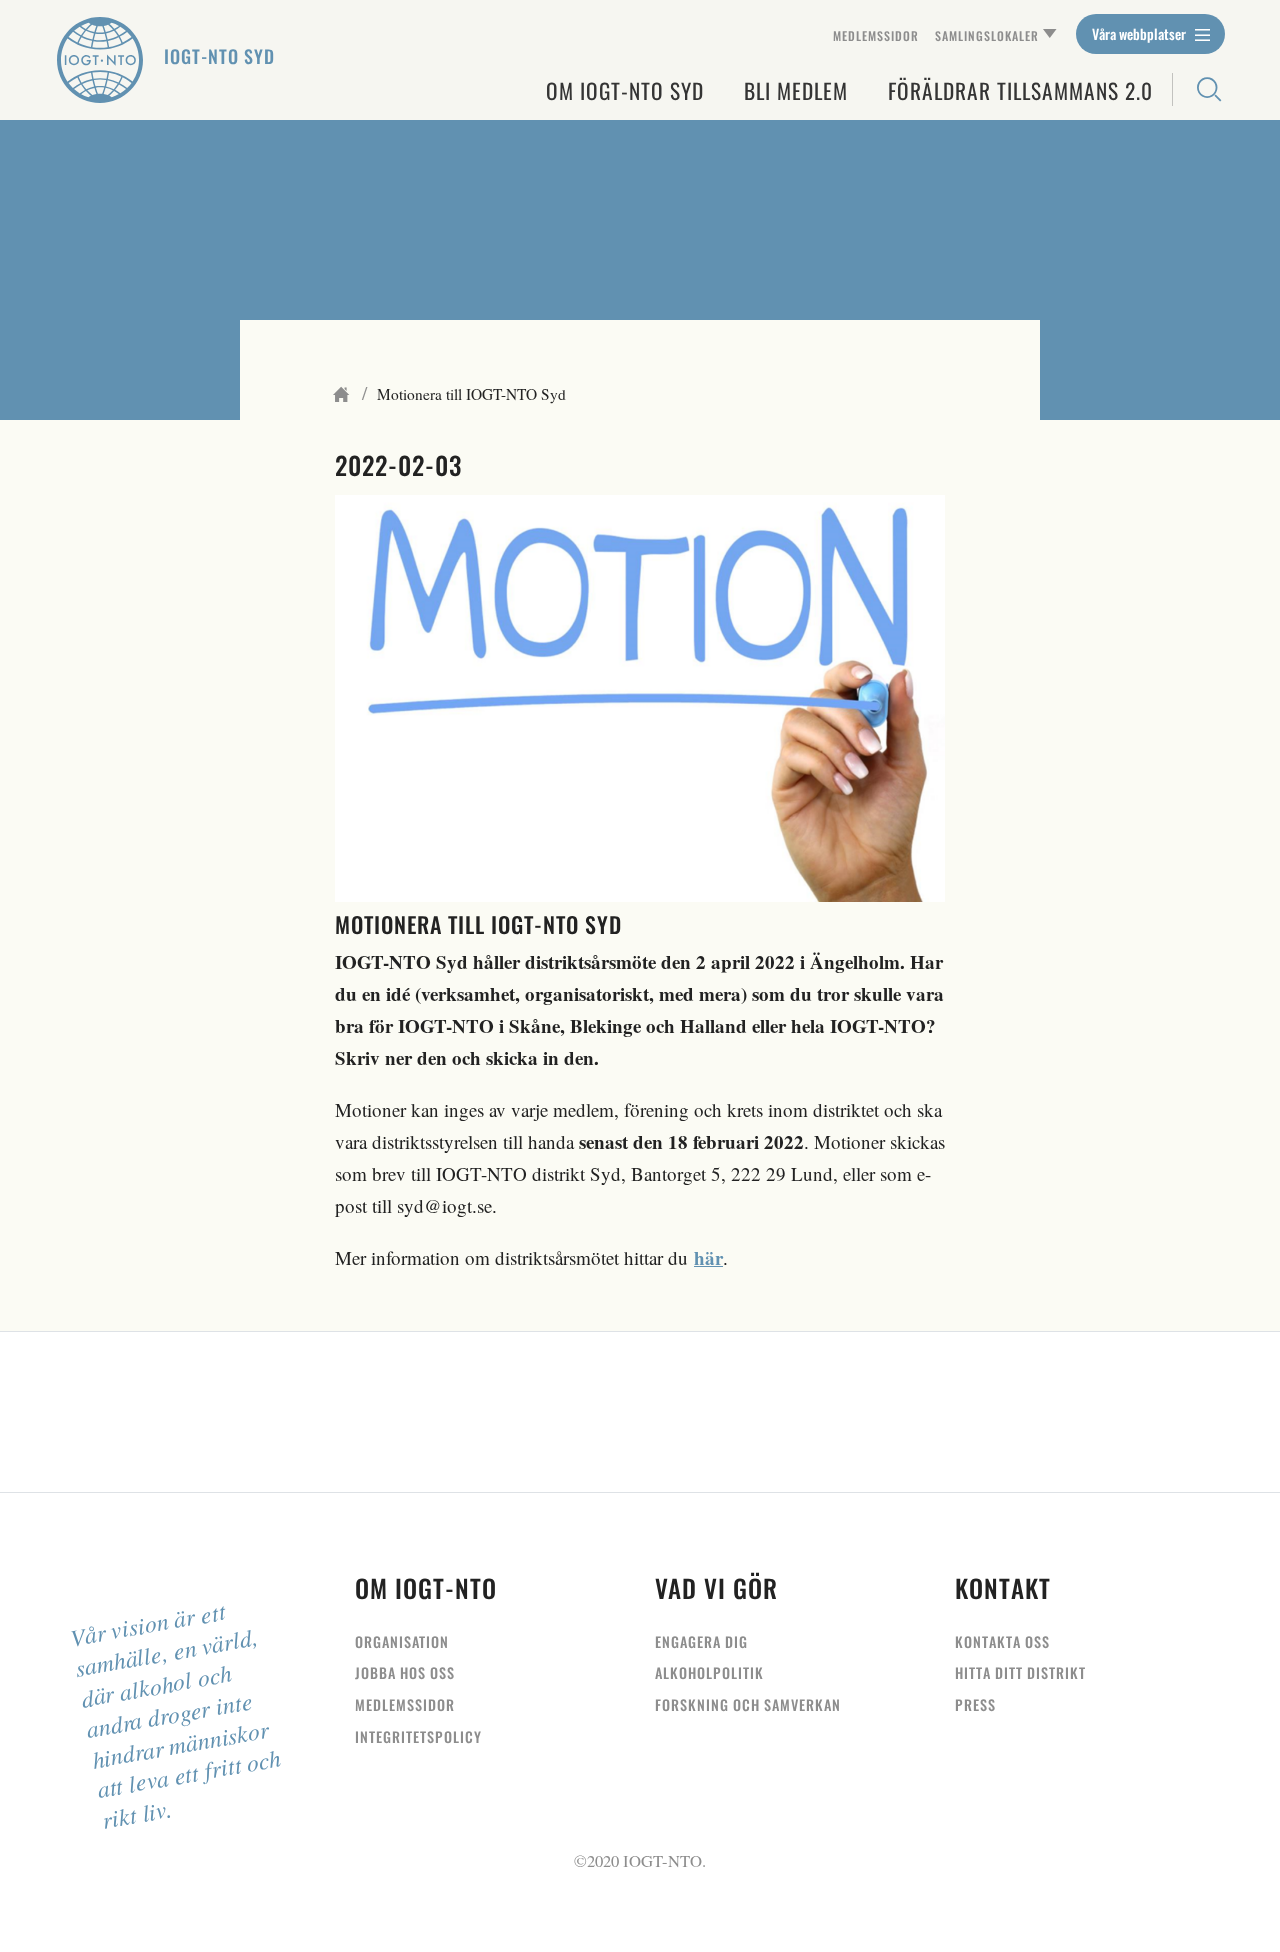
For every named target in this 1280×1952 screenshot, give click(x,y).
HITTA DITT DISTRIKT (1020, 1672)
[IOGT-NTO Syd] (100, 60)
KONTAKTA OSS (1002, 1641)
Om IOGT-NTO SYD (625, 90)
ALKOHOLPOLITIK (709, 1672)
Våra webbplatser (1140, 33)
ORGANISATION (402, 1641)
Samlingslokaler (987, 35)
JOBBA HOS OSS (405, 1672)
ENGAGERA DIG (701, 1641)
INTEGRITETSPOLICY (418, 1736)
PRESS (975, 1704)
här (708, 1257)
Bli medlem (796, 90)
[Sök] (1198, 89)
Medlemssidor (876, 35)
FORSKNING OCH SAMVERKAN (748, 1704)
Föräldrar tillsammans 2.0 (1020, 90)
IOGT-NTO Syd (219, 56)
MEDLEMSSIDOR (405, 1704)
